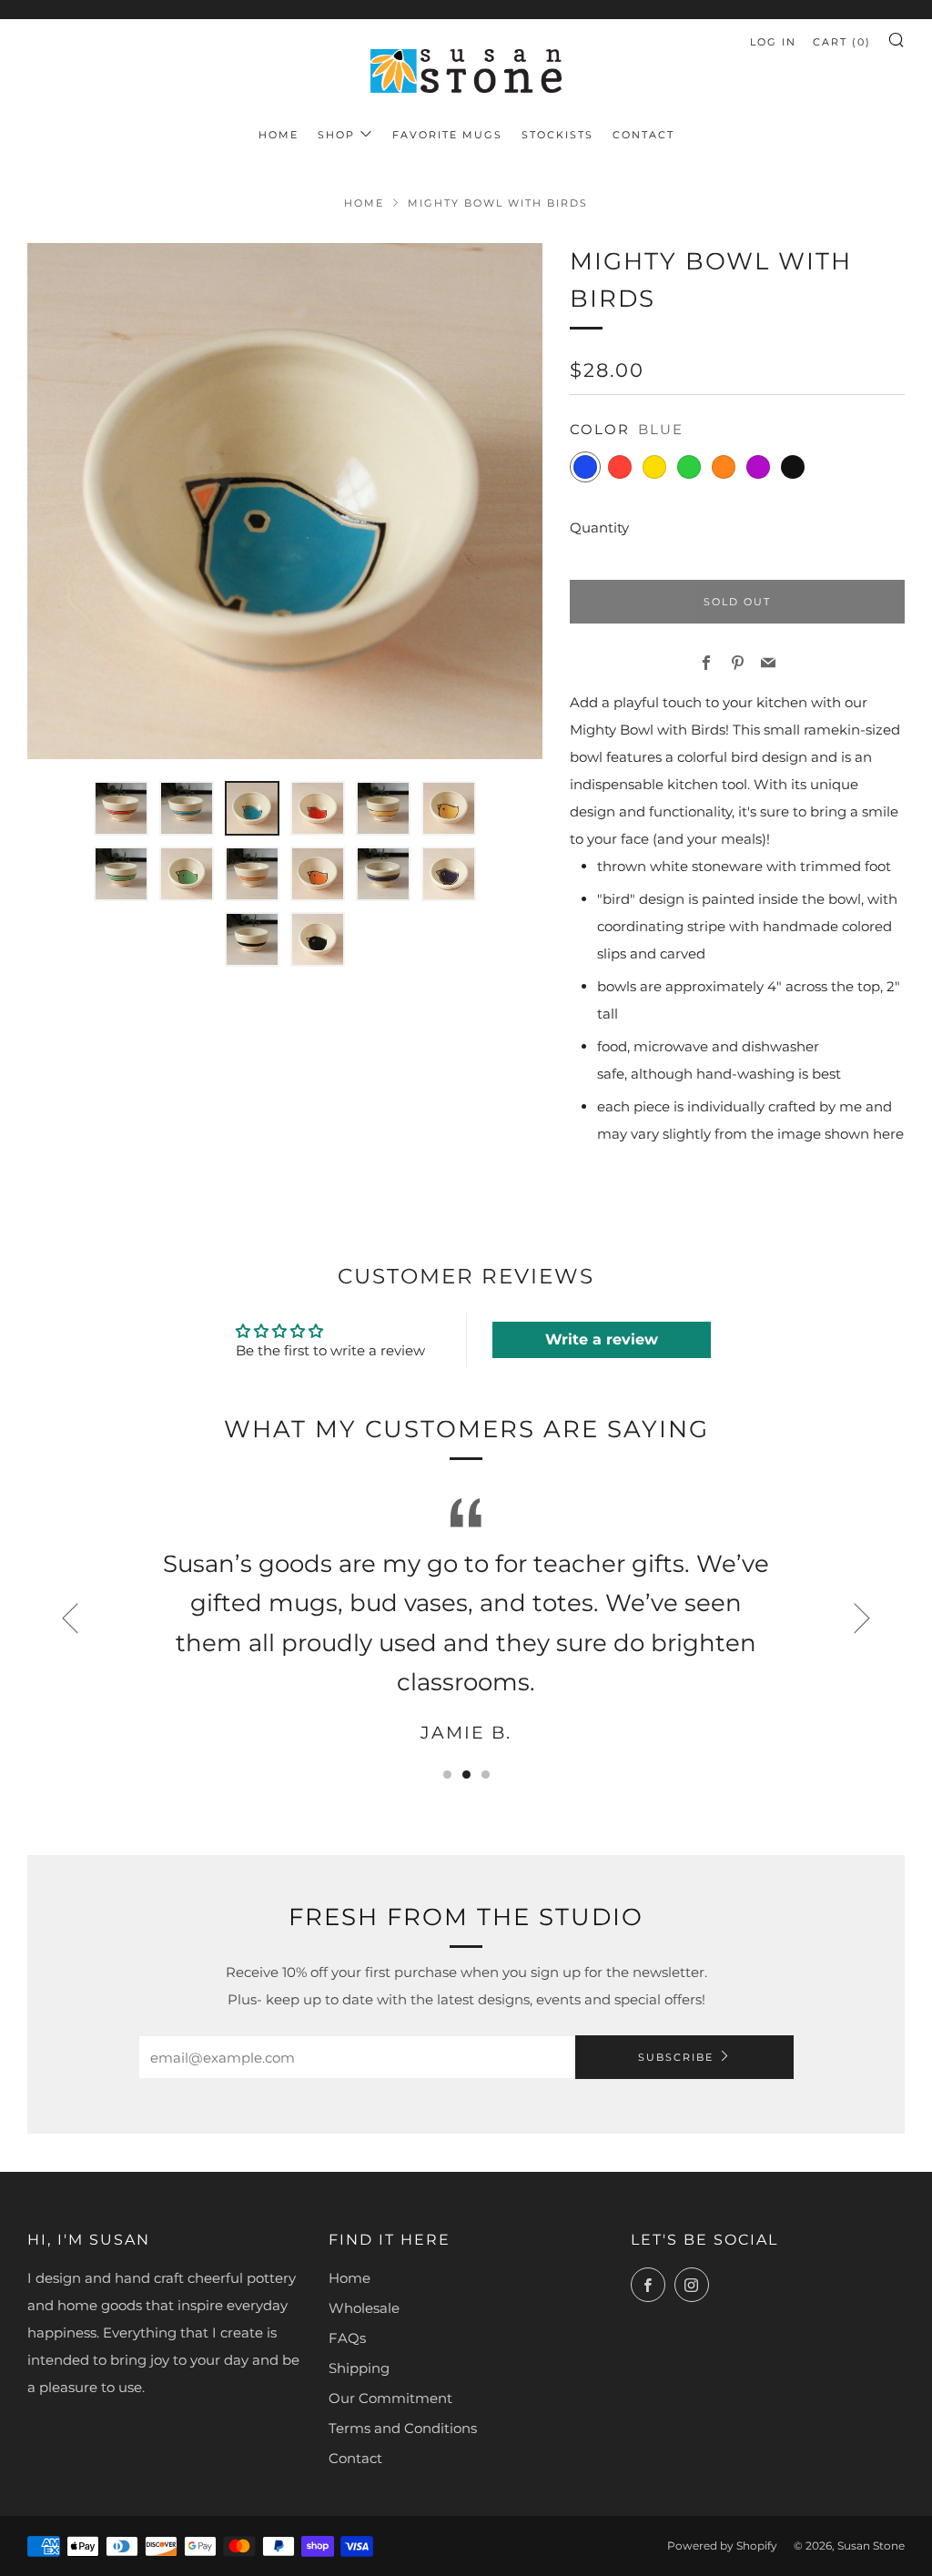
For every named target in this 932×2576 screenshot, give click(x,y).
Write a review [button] (602, 1339)
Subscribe (676, 2057)
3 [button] (486, 1775)
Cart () (842, 42)
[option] (285, 501)
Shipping (359, 2368)
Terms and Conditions (403, 2428)
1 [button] (447, 1775)
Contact (643, 135)
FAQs (347, 2338)
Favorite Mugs (447, 135)
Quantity (599, 527)
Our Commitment (390, 2398)
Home (279, 135)
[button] (121, 808)
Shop (336, 135)
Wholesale (364, 2308)
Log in (773, 42)
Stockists (557, 135)
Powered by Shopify (722, 2546)
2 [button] (466, 1775)
